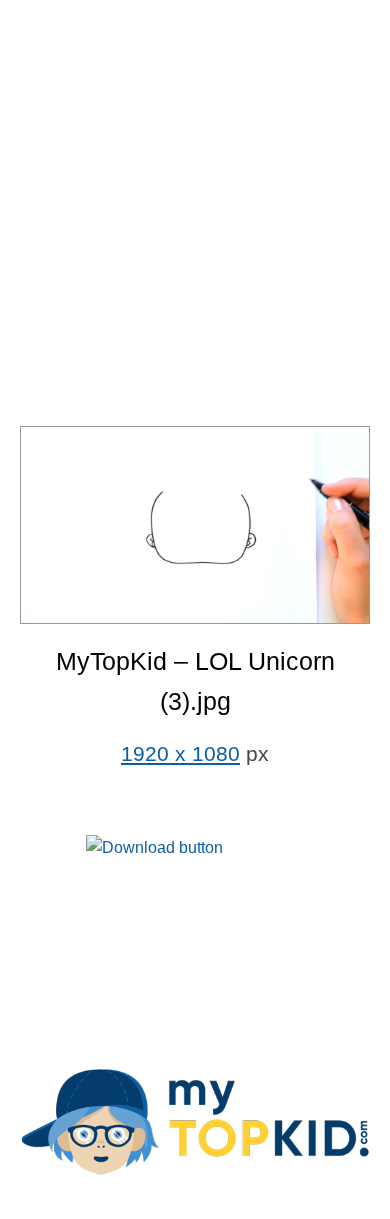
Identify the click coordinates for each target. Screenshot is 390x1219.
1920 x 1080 (180, 754)
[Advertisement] (195, 215)
